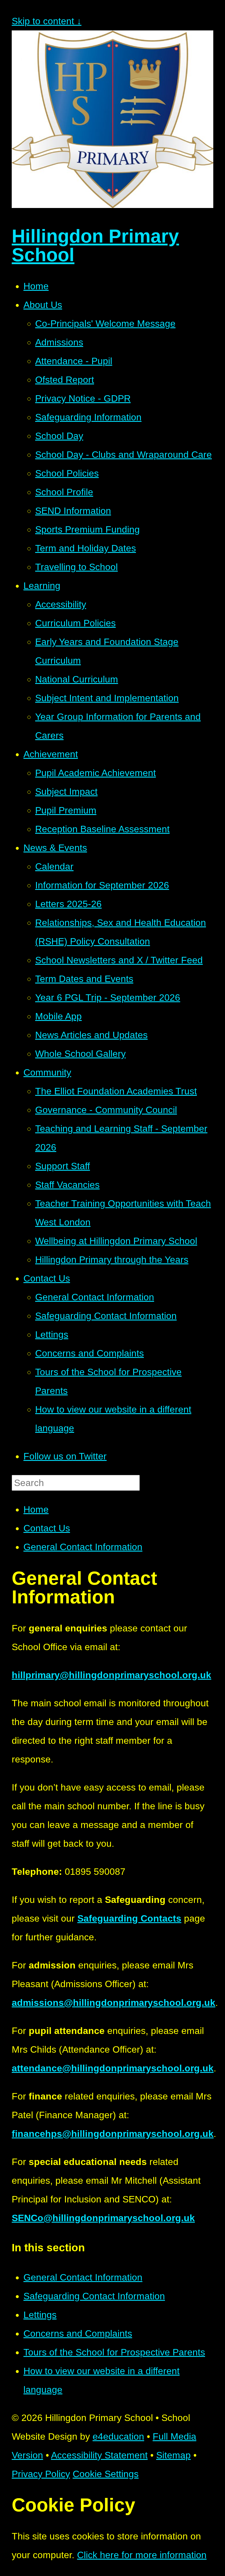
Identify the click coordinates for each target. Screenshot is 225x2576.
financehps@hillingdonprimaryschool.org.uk (113, 2134)
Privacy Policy (41, 2474)
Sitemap (173, 2455)
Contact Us (47, 1528)
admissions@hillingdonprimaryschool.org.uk (114, 2003)
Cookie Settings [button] (106, 2474)
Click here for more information (142, 2555)
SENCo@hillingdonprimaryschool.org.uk (103, 2218)
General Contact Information (83, 1547)
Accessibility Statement (99, 2455)
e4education (118, 2436)
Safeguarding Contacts (129, 1918)
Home (36, 1509)
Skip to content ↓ (47, 21)
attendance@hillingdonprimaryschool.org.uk (113, 2068)
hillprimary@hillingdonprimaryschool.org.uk (111, 1675)
